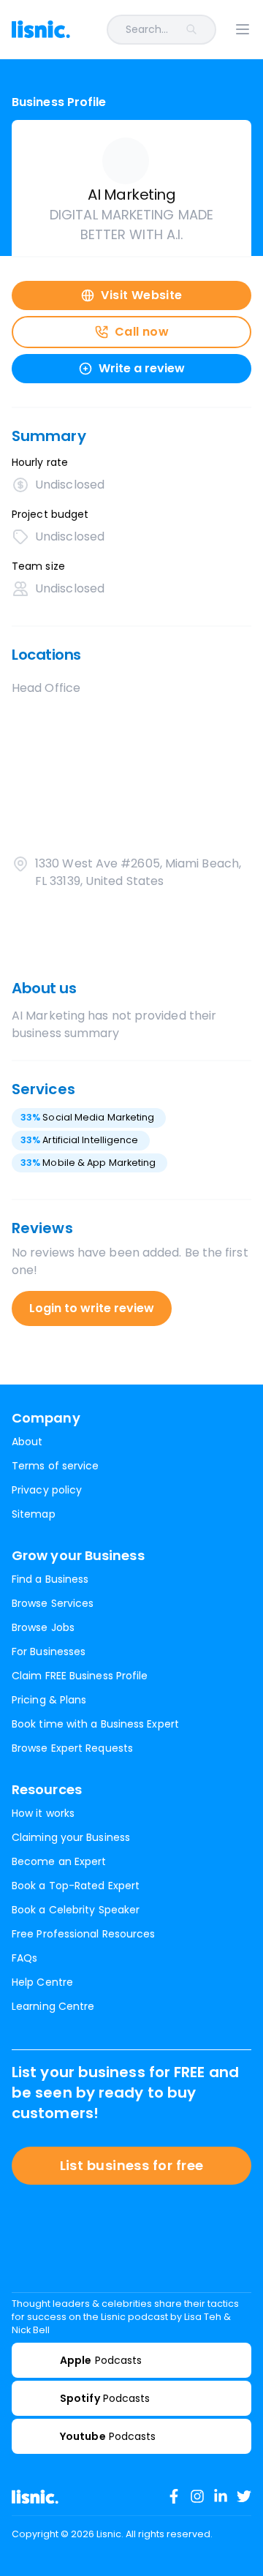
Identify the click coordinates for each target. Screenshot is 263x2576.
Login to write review (92, 1308)
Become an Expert (59, 1861)
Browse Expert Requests (72, 1748)
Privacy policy (47, 1490)
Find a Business (50, 1579)
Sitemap (34, 1514)
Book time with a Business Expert (95, 1724)
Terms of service (55, 1466)
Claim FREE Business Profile (80, 1676)
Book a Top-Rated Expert (76, 1886)
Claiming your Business (71, 1837)
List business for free (132, 2165)
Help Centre (42, 1982)
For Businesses (49, 1652)
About (27, 1442)
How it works (43, 1813)
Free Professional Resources (83, 1934)
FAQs (24, 1958)
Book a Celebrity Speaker (76, 1910)
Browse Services (53, 1603)
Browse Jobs (43, 1627)
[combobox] (152, 30)
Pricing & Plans (49, 1700)
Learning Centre (53, 2006)
